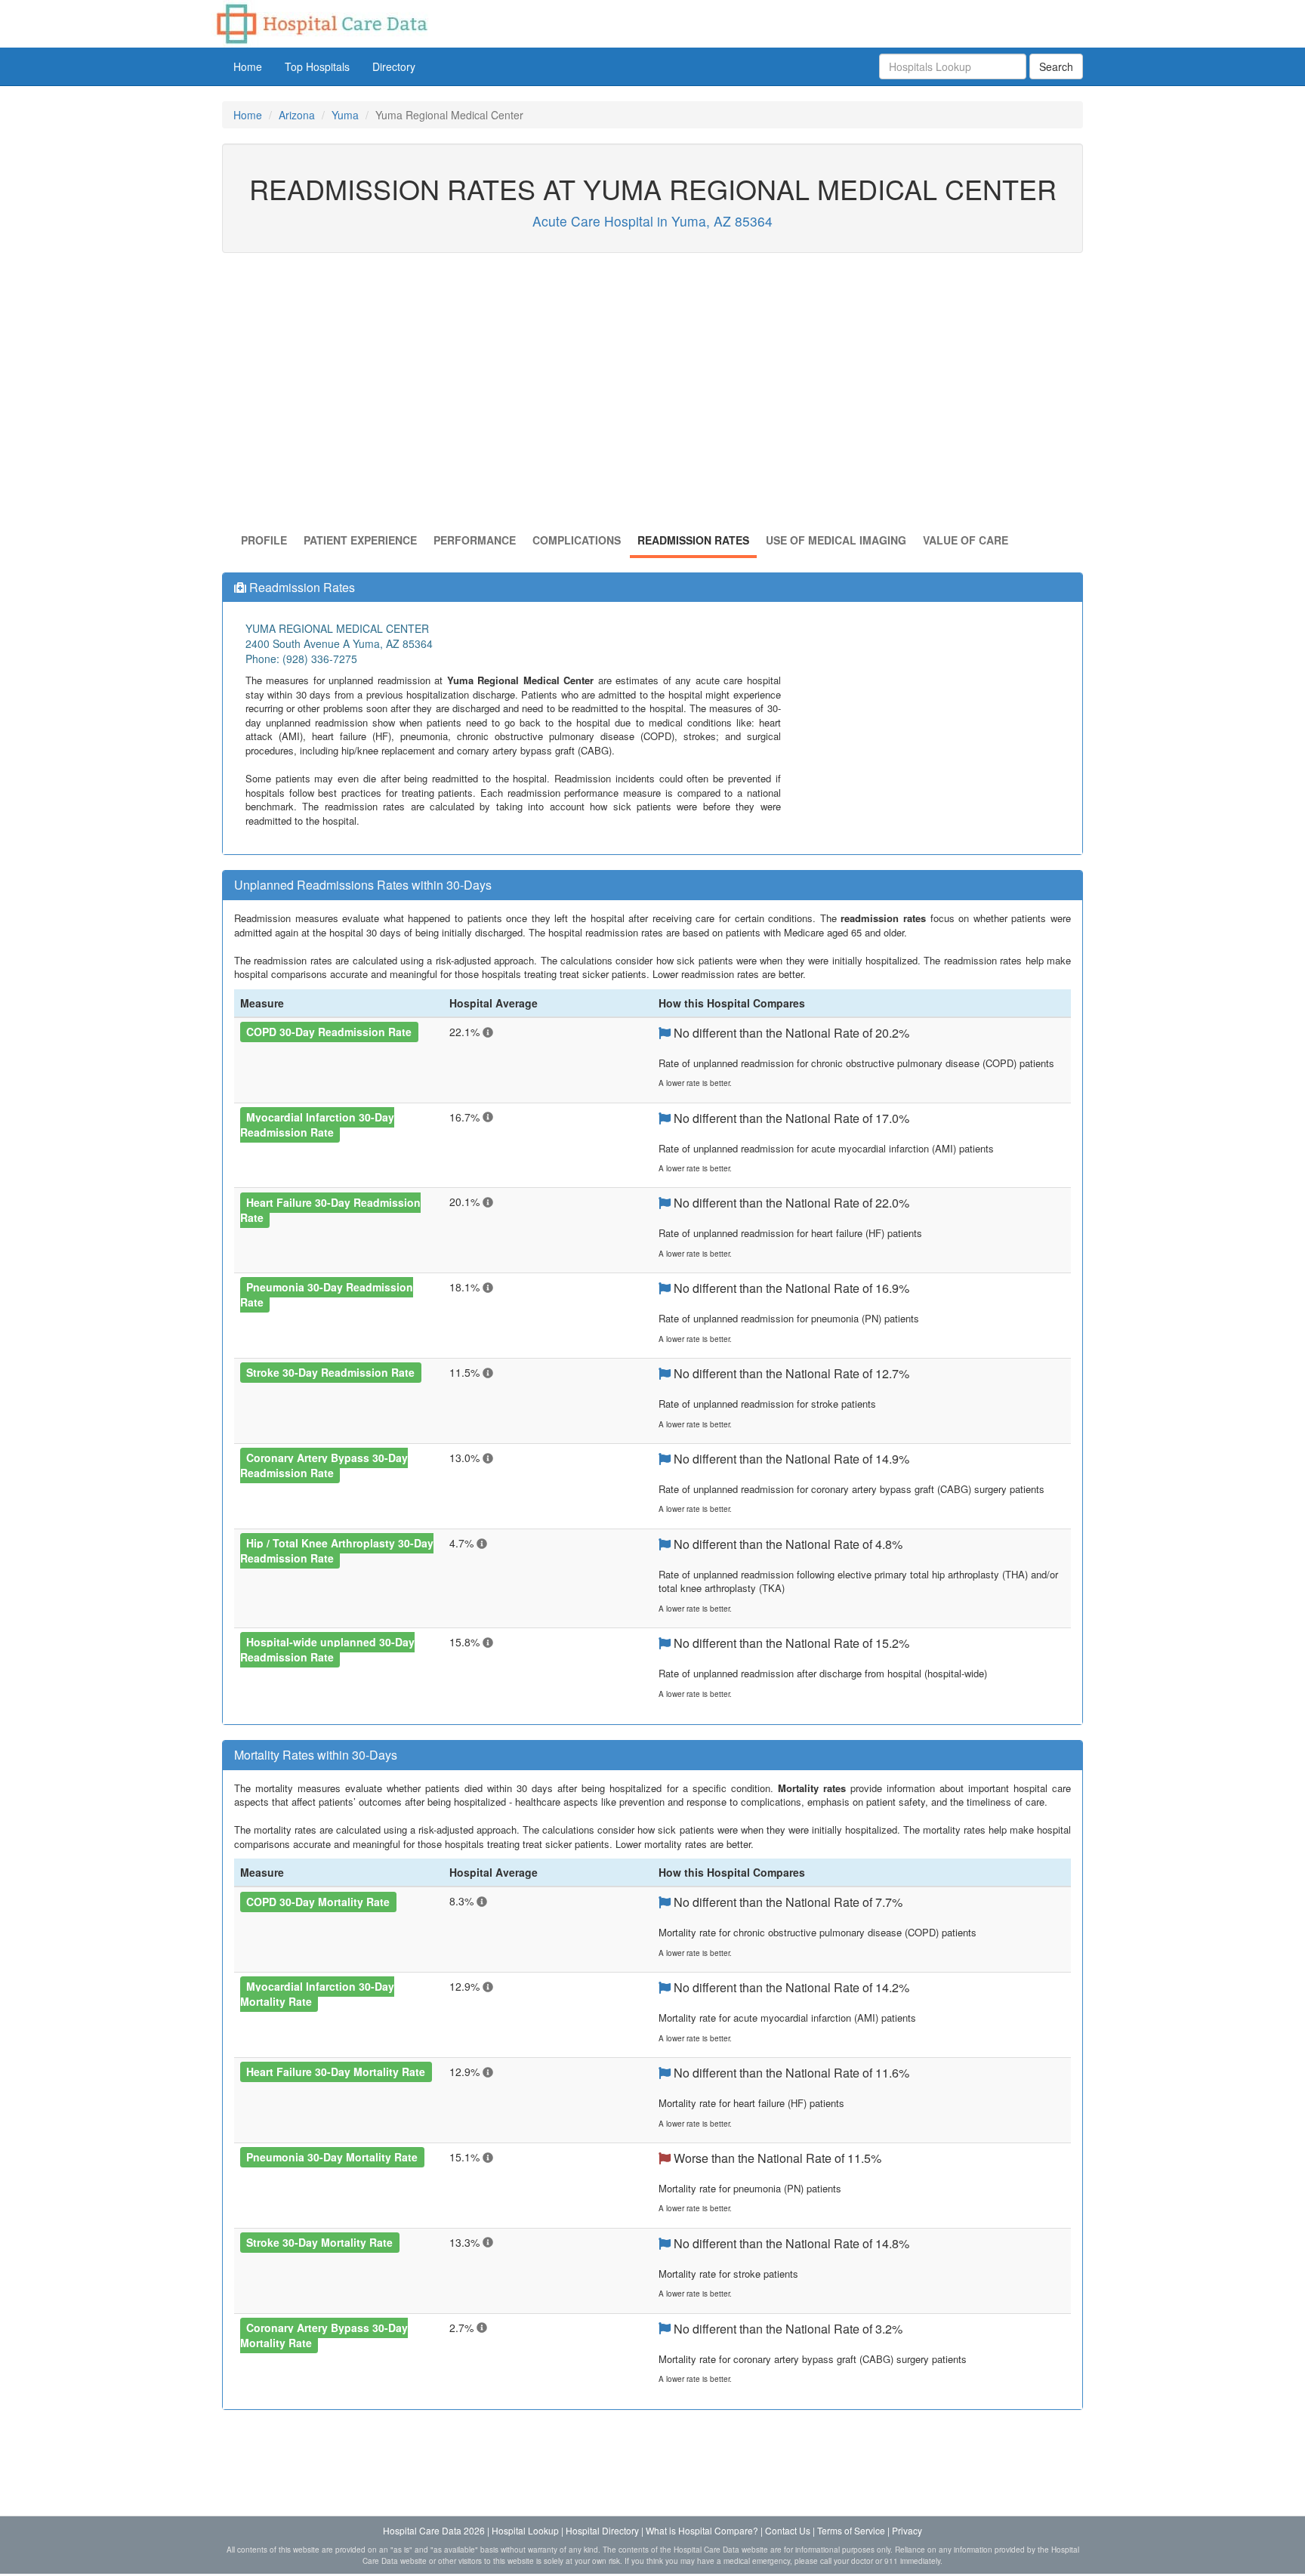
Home (248, 66)
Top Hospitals (317, 66)
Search (1056, 66)
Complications (577, 540)
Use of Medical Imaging (836, 540)
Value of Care (966, 540)
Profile (264, 540)
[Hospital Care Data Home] (321, 22)
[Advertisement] (652, 396)
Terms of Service (851, 2530)
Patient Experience (360, 540)
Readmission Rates (693, 540)
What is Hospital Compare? (702, 2530)
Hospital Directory (602, 2530)
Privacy (907, 2530)
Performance (475, 540)
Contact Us (788, 2530)
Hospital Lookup (525, 2530)
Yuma (345, 115)
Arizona (297, 115)
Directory (394, 66)
